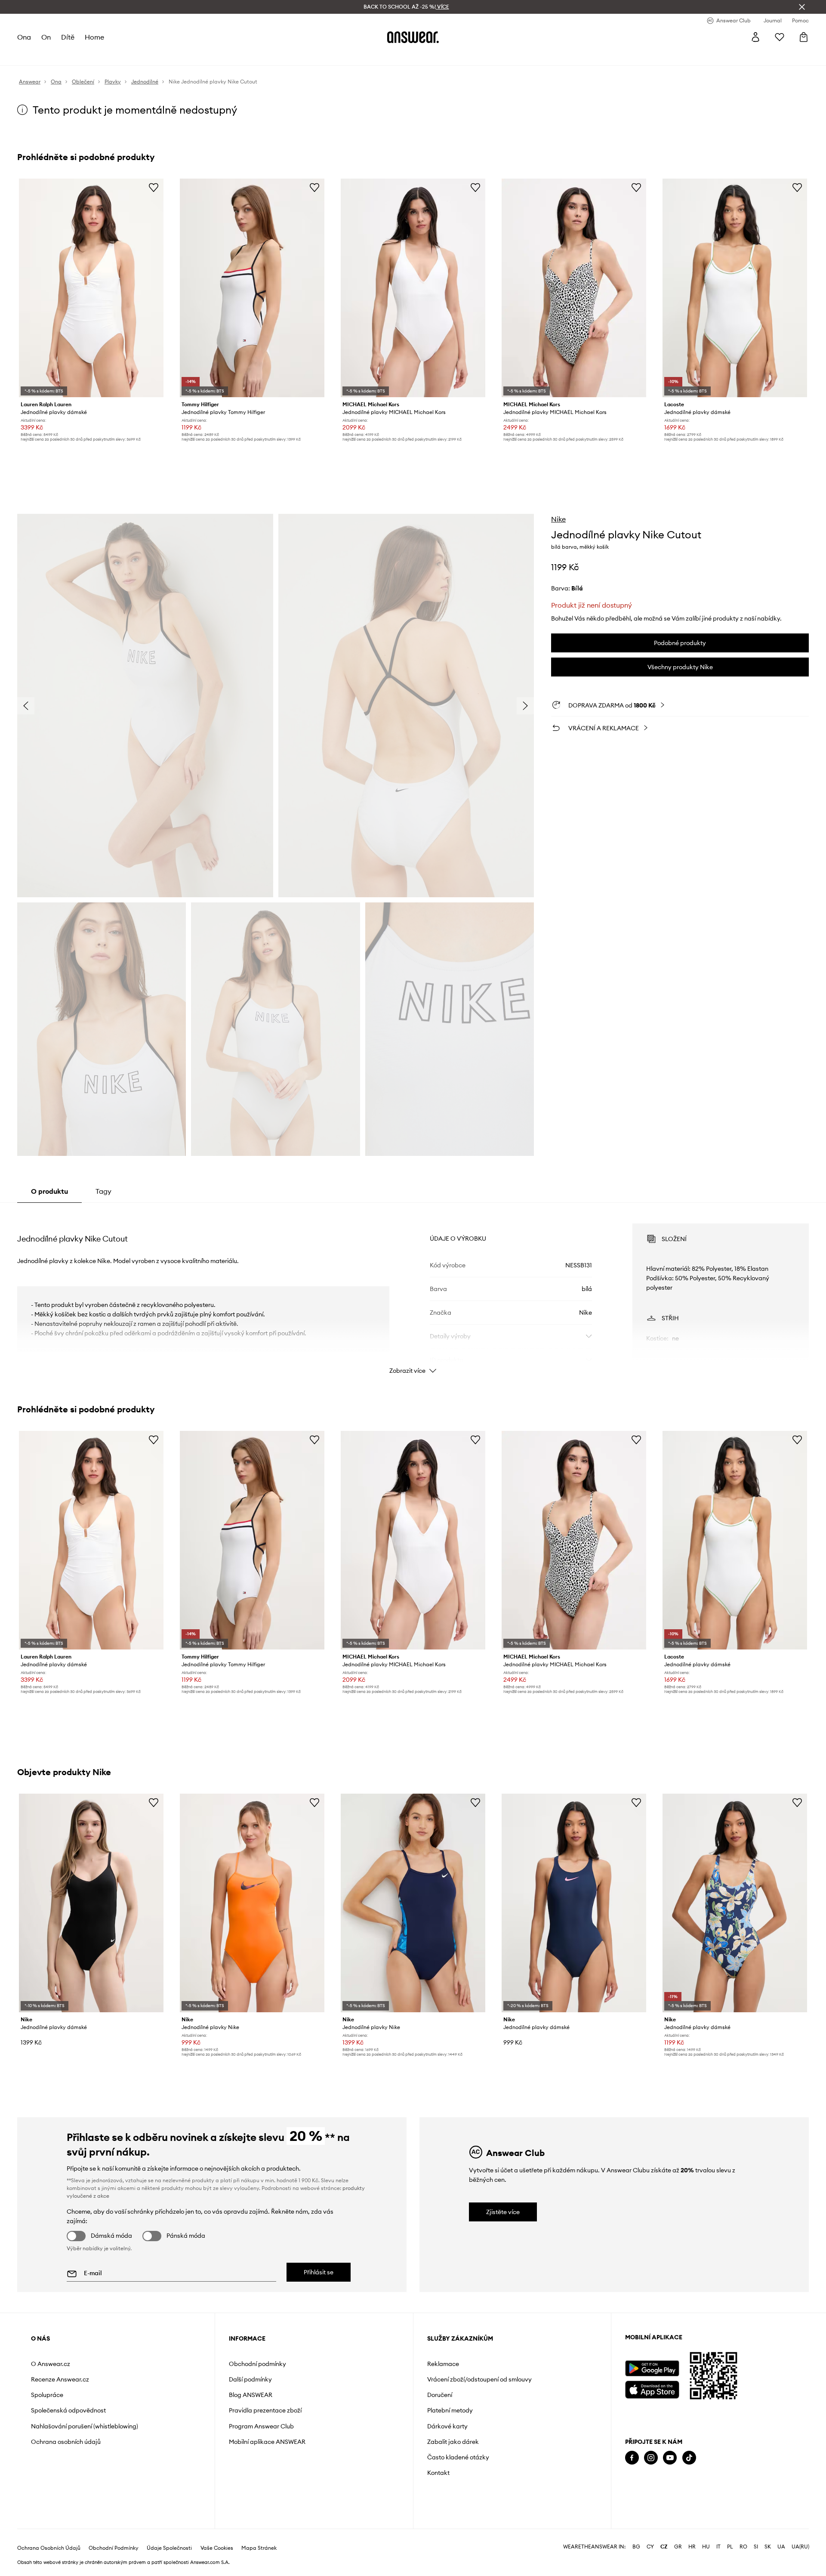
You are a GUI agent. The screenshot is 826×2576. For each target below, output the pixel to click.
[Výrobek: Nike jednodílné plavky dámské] (91, 1903)
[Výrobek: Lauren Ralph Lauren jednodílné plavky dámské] (91, 288)
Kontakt (438, 2473)
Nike (558, 519)
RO (743, 2547)
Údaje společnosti (169, 2548)
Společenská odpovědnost (68, 2410)
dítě (68, 37)
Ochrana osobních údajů (66, 2442)
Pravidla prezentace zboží (265, 2410)
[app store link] (652, 2389)
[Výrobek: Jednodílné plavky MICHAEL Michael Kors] (413, 288)
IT (718, 2547)
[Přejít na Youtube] (670, 2458)
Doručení (440, 2395)
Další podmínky (250, 2379)
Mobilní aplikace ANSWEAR (267, 2442)
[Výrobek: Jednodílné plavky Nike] (252, 1903)
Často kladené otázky (458, 2457)
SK (768, 2547)
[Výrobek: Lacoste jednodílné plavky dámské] (735, 288)
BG (636, 2547)
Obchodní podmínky (257, 2364)
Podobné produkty (680, 643)
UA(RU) (800, 2547)
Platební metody (450, 2410)
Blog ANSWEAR (251, 2395)
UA (781, 2547)
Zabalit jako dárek (453, 2442)
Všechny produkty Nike (680, 667)
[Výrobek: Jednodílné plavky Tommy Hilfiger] (252, 288)
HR (692, 2547)
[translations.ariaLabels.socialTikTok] (689, 2458)
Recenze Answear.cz (60, 2379)
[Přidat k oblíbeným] (154, 187)
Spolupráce (47, 2395)
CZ (664, 2547)
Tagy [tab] (103, 1191)
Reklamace (443, 2364)
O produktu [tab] (49, 1191)
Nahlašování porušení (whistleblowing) (85, 2426)
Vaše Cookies (217, 2548)
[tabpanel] (413, 1291)
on (46, 37)
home (94, 37)
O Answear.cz (51, 2364)
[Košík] (804, 37)
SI (756, 2547)
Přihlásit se (319, 2272)
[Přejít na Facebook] (632, 2458)
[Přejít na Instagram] (651, 2458)
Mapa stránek (259, 2548)
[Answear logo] (413, 37)
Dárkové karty (447, 2426)
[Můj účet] (755, 37)
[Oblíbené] (780, 37)
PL (730, 2547)
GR (678, 2547)
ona (24, 37)
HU (706, 2547)
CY (650, 2547)
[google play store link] (652, 2368)
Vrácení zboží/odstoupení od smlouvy (479, 2379)
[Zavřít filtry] (802, 7)
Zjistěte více (503, 2212)
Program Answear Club (261, 2426)
